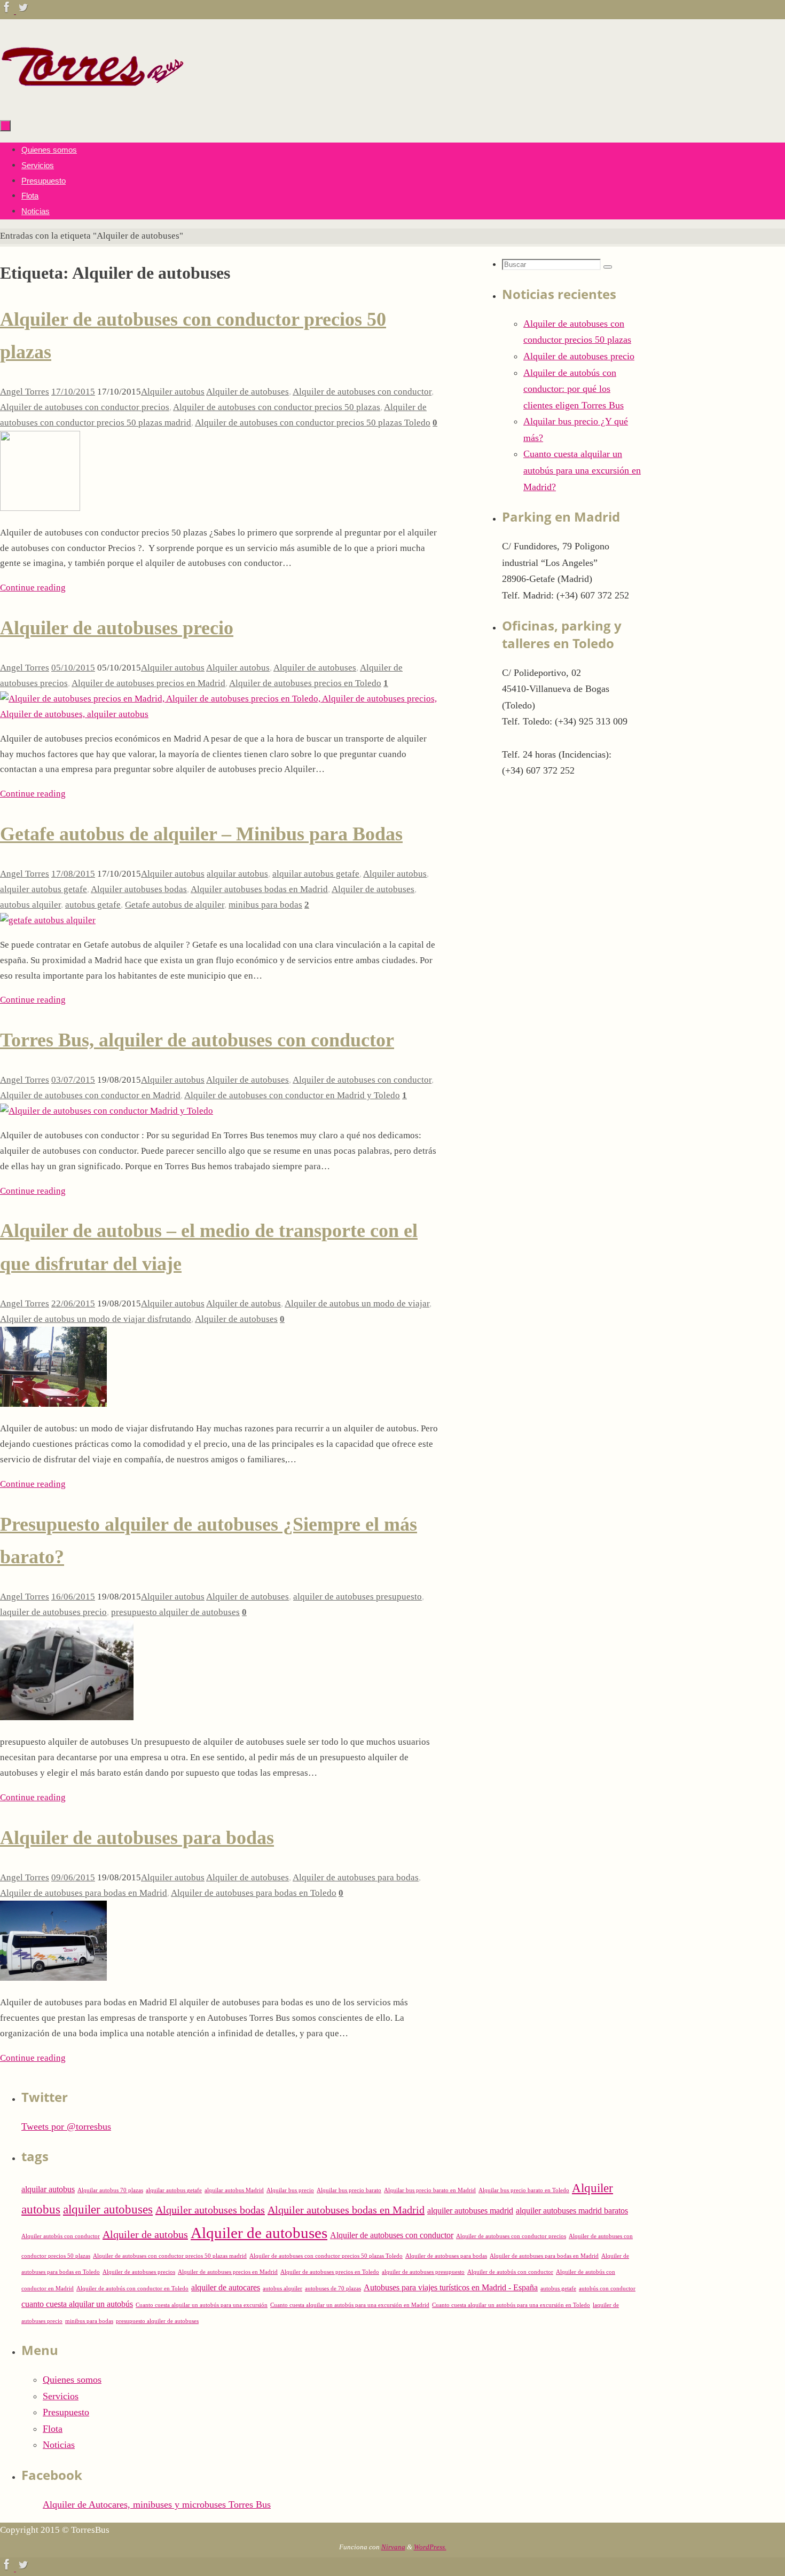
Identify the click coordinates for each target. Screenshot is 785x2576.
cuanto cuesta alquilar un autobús (77, 2304)
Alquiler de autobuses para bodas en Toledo (254, 1893)
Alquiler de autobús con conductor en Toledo (132, 2289)
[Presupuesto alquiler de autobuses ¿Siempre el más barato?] (67, 1717)
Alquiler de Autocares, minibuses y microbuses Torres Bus (157, 2504)
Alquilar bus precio (290, 2190)
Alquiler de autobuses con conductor (362, 392)
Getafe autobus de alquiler (175, 905)
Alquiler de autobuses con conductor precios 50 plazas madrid (170, 2256)
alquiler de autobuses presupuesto (358, 1597)
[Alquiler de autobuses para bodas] (53, 1978)
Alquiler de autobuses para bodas (137, 1838)
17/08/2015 (73, 874)
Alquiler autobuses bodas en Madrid (259, 889)
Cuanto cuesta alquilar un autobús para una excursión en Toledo (511, 2305)
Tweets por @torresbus (66, 2126)
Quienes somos (72, 2380)
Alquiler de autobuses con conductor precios (85, 407)
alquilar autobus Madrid (234, 2190)
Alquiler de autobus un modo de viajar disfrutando (96, 1319)
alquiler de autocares (226, 2288)
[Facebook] (8, 11)
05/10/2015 (73, 668)
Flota (53, 2429)
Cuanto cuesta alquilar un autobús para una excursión (202, 2305)
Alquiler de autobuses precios (139, 2272)
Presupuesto (66, 2412)
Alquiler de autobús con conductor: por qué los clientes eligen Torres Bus (574, 389)
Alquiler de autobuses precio (117, 628)
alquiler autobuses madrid (470, 2211)
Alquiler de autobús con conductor (510, 2272)
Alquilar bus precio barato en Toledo (524, 2190)
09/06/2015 (73, 1877)
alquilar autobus (237, 874)
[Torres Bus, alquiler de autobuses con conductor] (107, 1111)
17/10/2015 (73, 392)
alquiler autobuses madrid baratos (572, 2211)
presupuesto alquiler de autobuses (175, 1612)
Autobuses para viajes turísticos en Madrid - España (451, 2288)
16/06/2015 (73, 1597)
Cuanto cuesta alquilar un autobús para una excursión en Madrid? (582, 470)
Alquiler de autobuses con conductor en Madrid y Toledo (292, 1095)
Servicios (61, 2396)
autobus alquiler (30, 905)
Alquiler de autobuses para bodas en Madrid (84, 1893)
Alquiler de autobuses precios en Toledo (305, 683)
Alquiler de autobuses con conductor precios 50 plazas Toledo (313, 423)
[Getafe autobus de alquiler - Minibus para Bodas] (48, 920)
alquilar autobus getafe (316, 874)
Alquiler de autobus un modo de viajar (357, 1303)
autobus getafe (93, 905)
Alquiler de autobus (244, 1303)
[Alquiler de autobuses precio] (219, 714)
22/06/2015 (73, 1303)
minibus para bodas (265, 905)
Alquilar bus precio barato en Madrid (430, 2190)
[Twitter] (23, 11)
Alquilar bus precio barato (349, 2190)
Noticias (59, 2445)
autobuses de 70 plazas (333, 2289)
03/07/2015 (73, 1080)
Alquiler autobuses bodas (139, 889)
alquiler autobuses (108, 2209)
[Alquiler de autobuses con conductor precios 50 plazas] (40, 508)
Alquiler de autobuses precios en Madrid (148, 683)
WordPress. (430, 2547)
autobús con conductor (607, 2289)
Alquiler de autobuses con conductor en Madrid (90, 1095)
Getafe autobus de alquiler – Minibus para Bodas (201, 834)
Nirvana (393, 2547)
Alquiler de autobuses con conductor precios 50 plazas (277, 407)
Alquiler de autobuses (248, 392)
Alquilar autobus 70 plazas (110, 2190)
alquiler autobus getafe (44, 889)
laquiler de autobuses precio (53, 1612)
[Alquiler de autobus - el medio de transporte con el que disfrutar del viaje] (53, 1404)
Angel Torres (25, 392)
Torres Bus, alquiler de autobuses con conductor (197, 1040)
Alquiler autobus (173, 392)
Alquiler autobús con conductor (61, 2236)
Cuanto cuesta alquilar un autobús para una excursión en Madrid (350, 2305)
